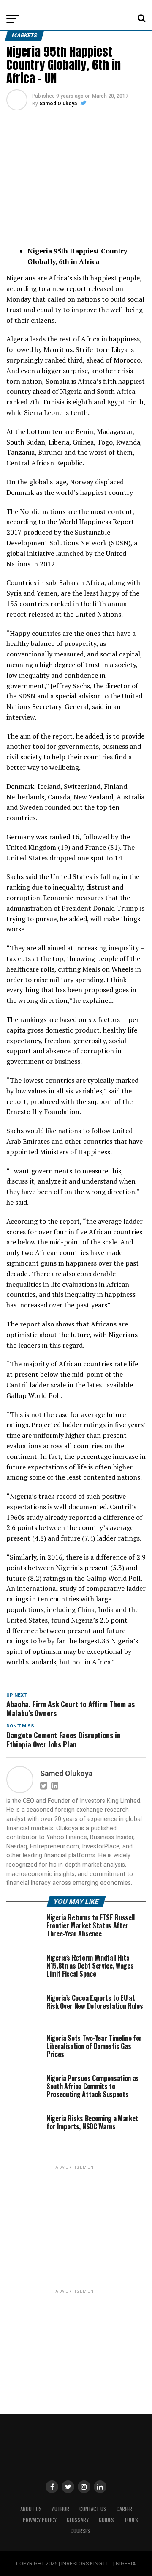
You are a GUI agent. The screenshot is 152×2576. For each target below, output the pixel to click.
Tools (131, 2520)
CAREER (124, 2509)
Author (61, 2509)
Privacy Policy (40, 2520)
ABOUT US (31, 2509)
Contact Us (93, 2509)
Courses (80, 2531)
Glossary (78, 2520)
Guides (106, 2520)
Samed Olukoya (58, 104)
